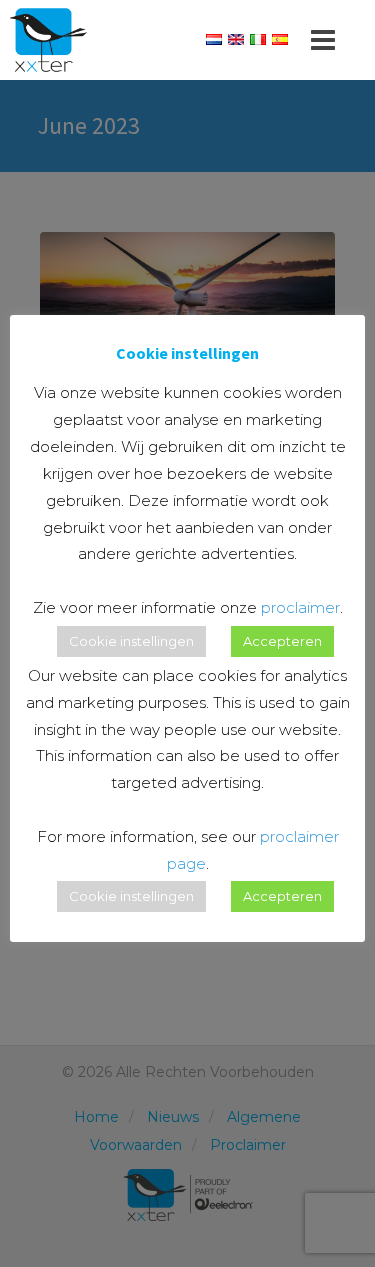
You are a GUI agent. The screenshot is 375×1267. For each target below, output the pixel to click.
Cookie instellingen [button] (131, 641)
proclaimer (300, 607)
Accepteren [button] (282, 641)
